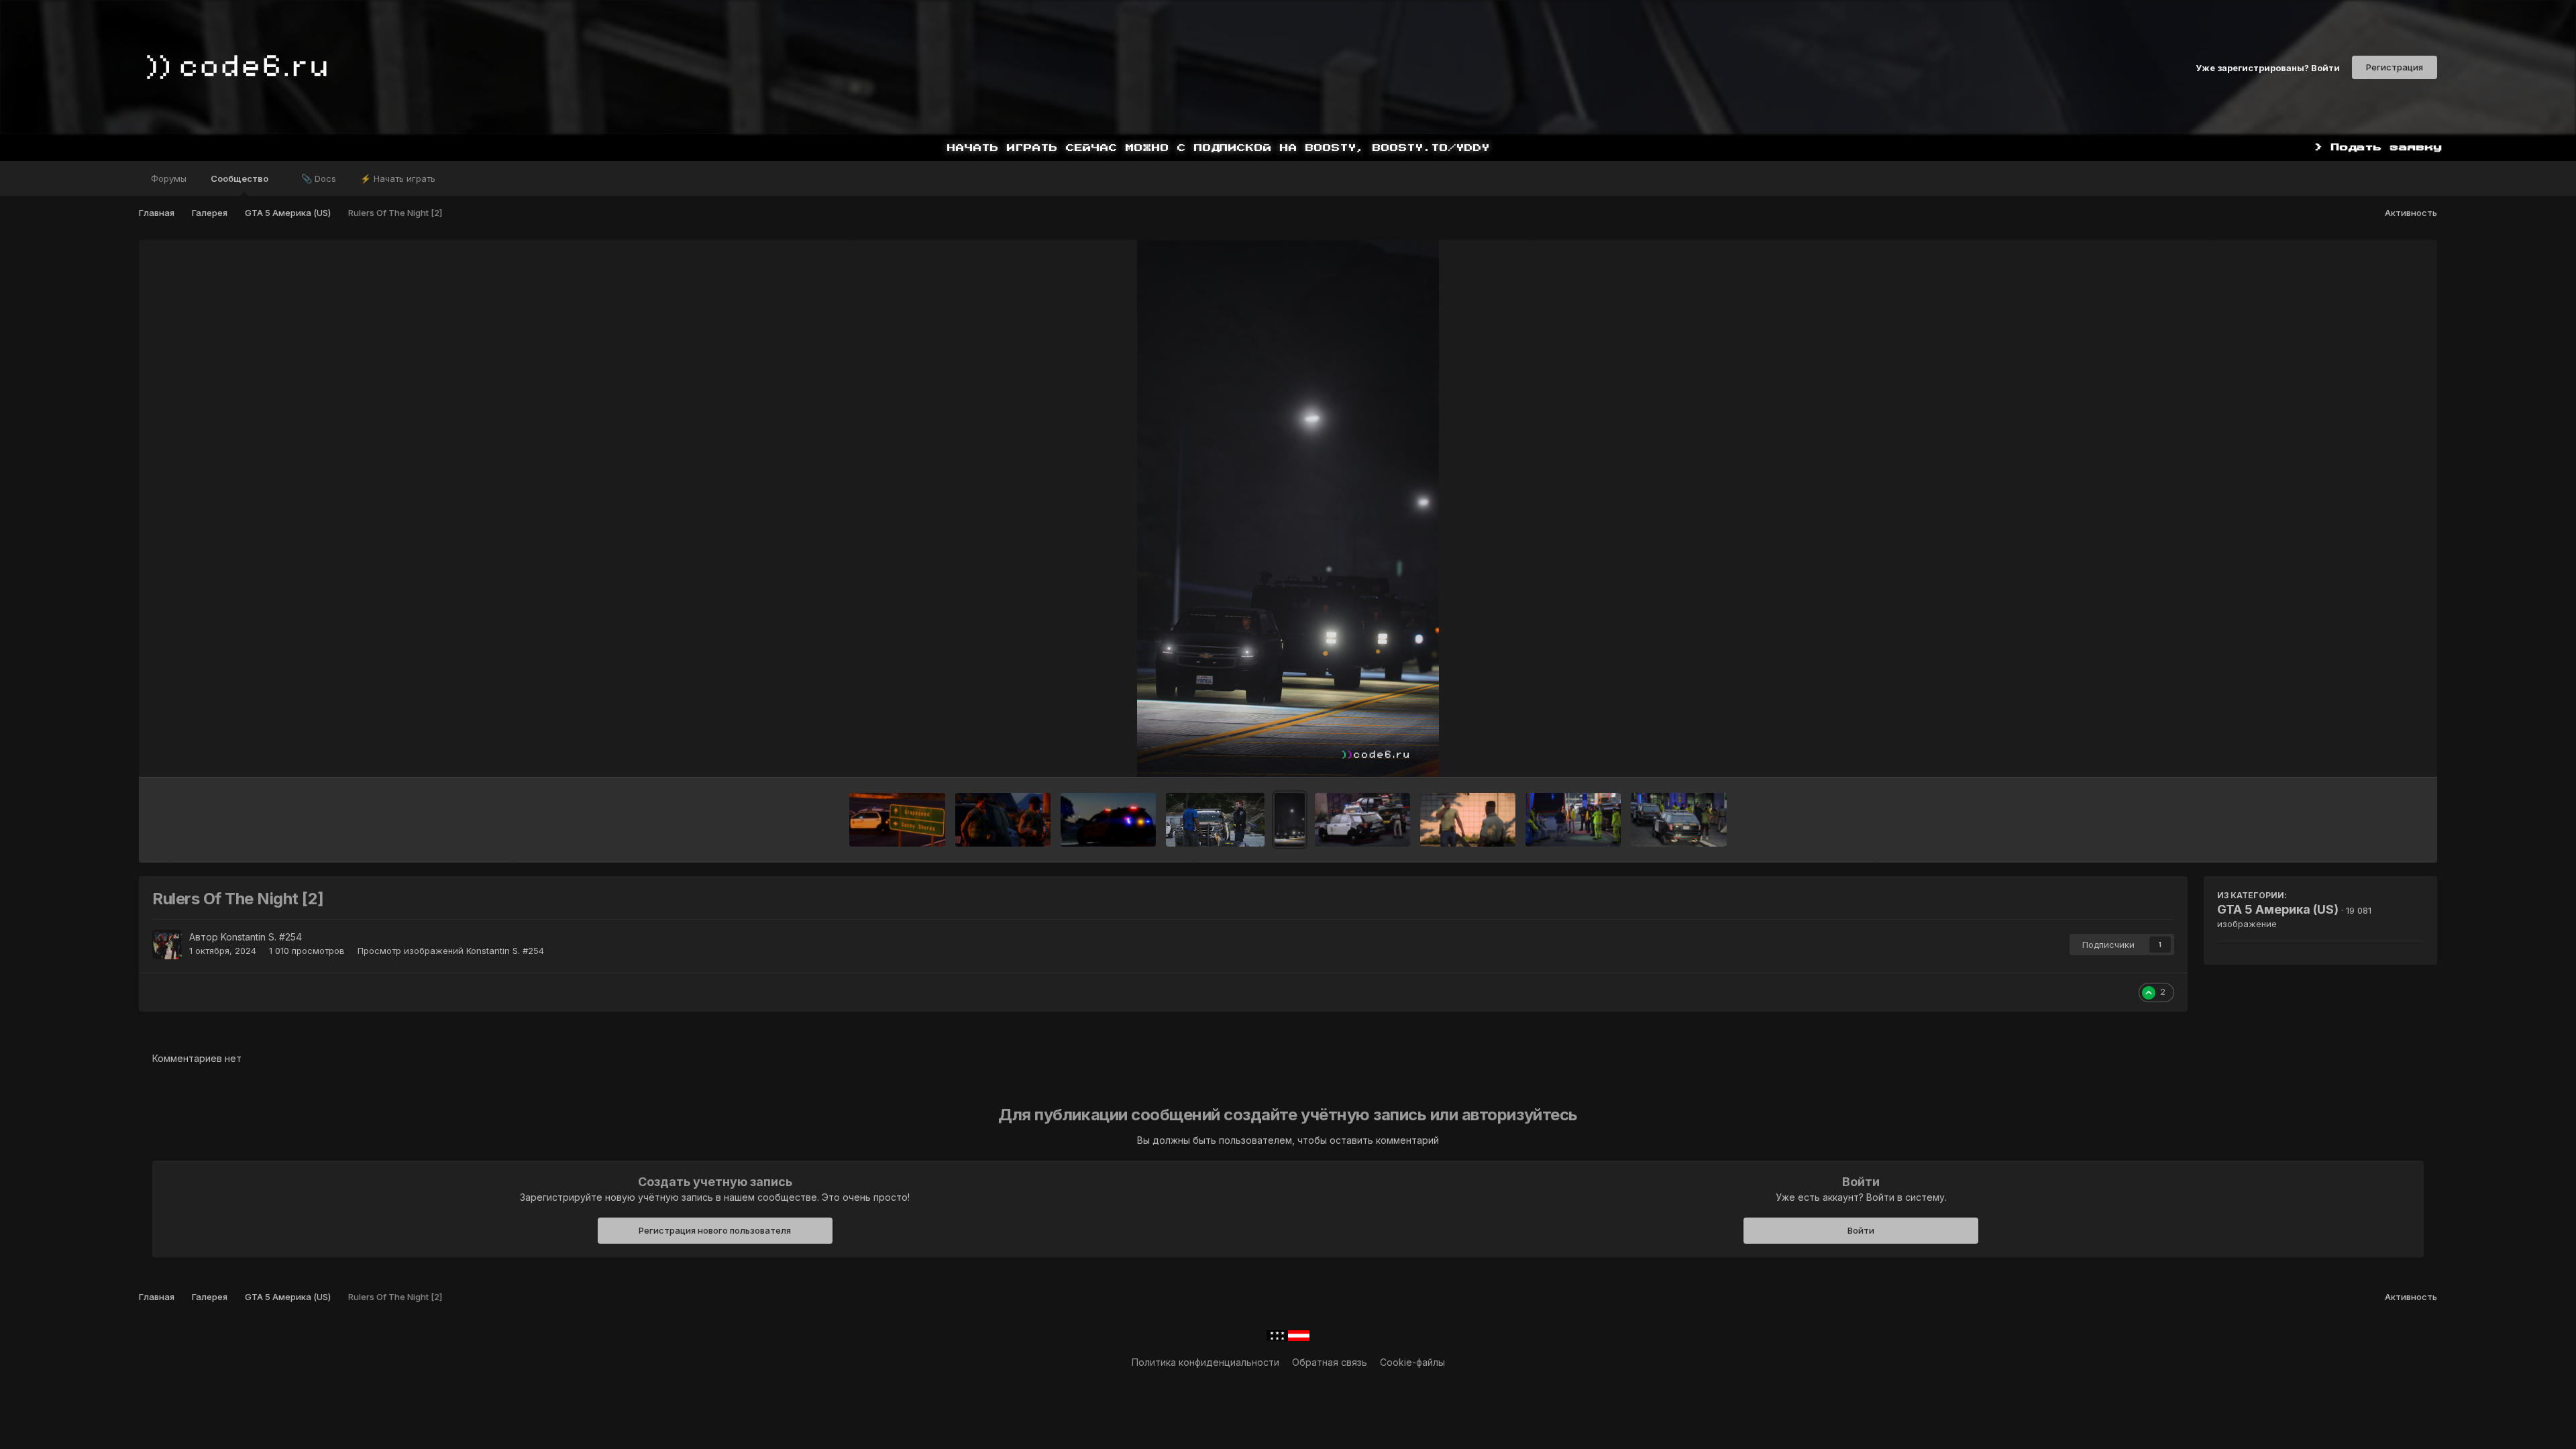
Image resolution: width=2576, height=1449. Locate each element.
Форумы (169, 178)
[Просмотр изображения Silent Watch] (1108, 820)
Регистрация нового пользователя (715, 1230)
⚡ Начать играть (398, 178)
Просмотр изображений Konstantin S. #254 (451, 951)
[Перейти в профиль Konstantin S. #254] (167, 945)
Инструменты (2376, 753)
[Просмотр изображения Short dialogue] (1468, 820)
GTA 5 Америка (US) (2278, 909)
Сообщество (240, 178)
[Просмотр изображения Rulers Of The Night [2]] (1290, 820)
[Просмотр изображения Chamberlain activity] (1362, 820)
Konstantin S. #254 (261, 937)
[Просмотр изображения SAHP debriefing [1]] (1678, 820)
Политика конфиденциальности (1205, 1362)
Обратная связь (1330, 1362)
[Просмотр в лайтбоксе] (1288, 508)
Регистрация (2395, 67)
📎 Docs (319, 178)
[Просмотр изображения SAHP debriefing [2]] (1573, 820)
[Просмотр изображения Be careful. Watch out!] (1215, 820)
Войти (1861, 1230)
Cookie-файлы (1412, 1362)
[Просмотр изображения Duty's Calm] (1003, 820)
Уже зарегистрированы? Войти (2268, 67)
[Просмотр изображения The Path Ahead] (897, 820)
